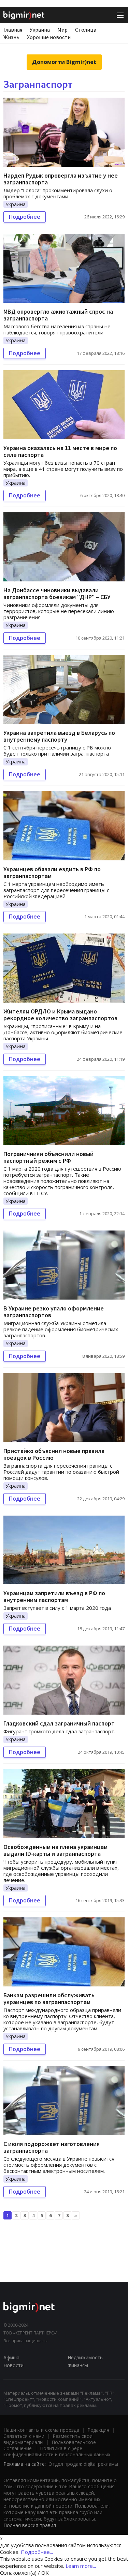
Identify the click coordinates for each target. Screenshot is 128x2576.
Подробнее (25, 217)
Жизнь (11, 37)
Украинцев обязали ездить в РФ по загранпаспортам (52, 872)
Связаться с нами (24, 2436)
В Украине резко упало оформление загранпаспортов (54, 1312)
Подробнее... (37, 2552)
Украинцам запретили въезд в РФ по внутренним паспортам (54, 1596)
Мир (62, 30)
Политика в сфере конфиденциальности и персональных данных (57, 2451)
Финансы (78, 2365)
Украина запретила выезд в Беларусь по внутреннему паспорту (59, 736)
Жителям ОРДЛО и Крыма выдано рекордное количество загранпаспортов (60, 1015)
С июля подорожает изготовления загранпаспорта (52, 2147)
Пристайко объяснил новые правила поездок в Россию (54, 1454)
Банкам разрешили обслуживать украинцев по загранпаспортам (49, 1999)
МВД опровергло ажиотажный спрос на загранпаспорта (58, 315)
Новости (13, 2365)
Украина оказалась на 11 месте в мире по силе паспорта (60, 451)
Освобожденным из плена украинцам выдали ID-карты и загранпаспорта (55, 1850)
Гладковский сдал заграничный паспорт (59, 1723)
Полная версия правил (30, 2525)
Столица (86, 30)
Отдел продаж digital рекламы (83, 2464)
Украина (40, 30)
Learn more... (81, 2566)
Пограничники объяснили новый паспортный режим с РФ (48, 1157)
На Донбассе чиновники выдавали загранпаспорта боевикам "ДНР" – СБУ (57, 593)
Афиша (11, 2357)
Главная (13, 30)
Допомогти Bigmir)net (64, 62)
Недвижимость (85, 2357)
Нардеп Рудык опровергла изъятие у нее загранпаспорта (61, 179)
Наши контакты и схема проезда (41, 2430)
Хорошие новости (49, 37)
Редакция (98, 2430)
